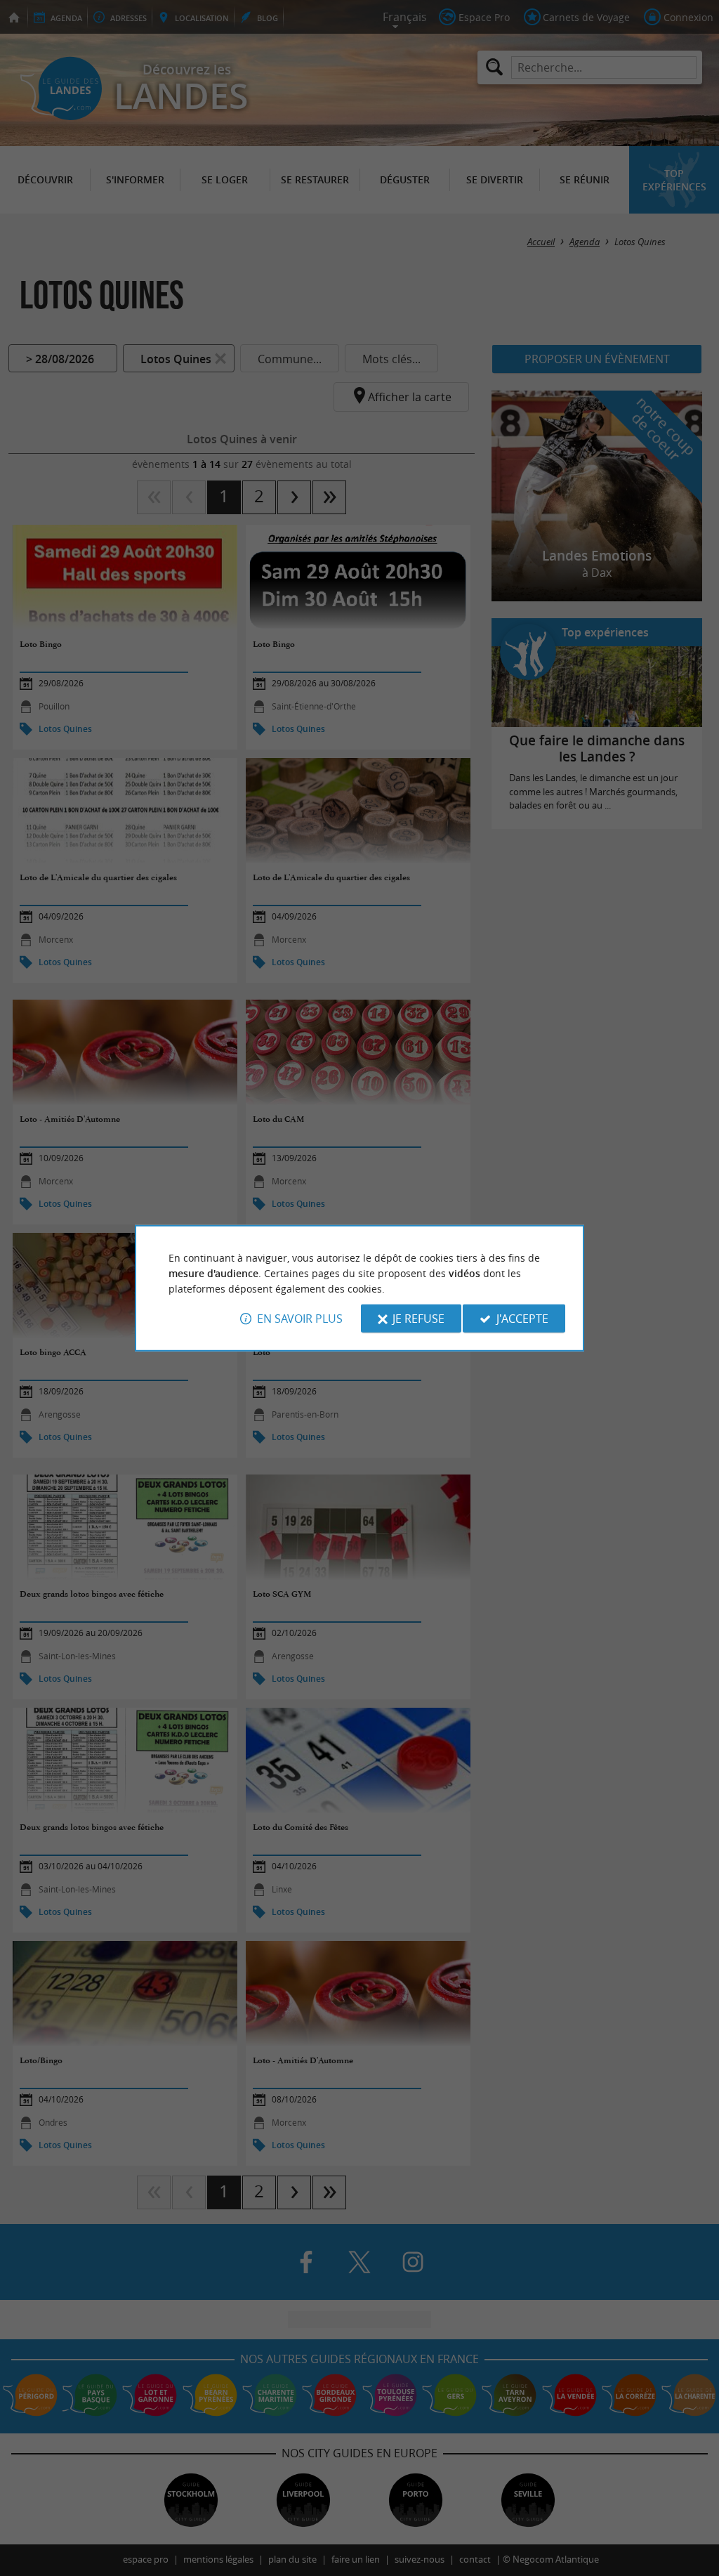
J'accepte (522, 1319)
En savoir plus (300, 1319)
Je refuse (418, 1319)
